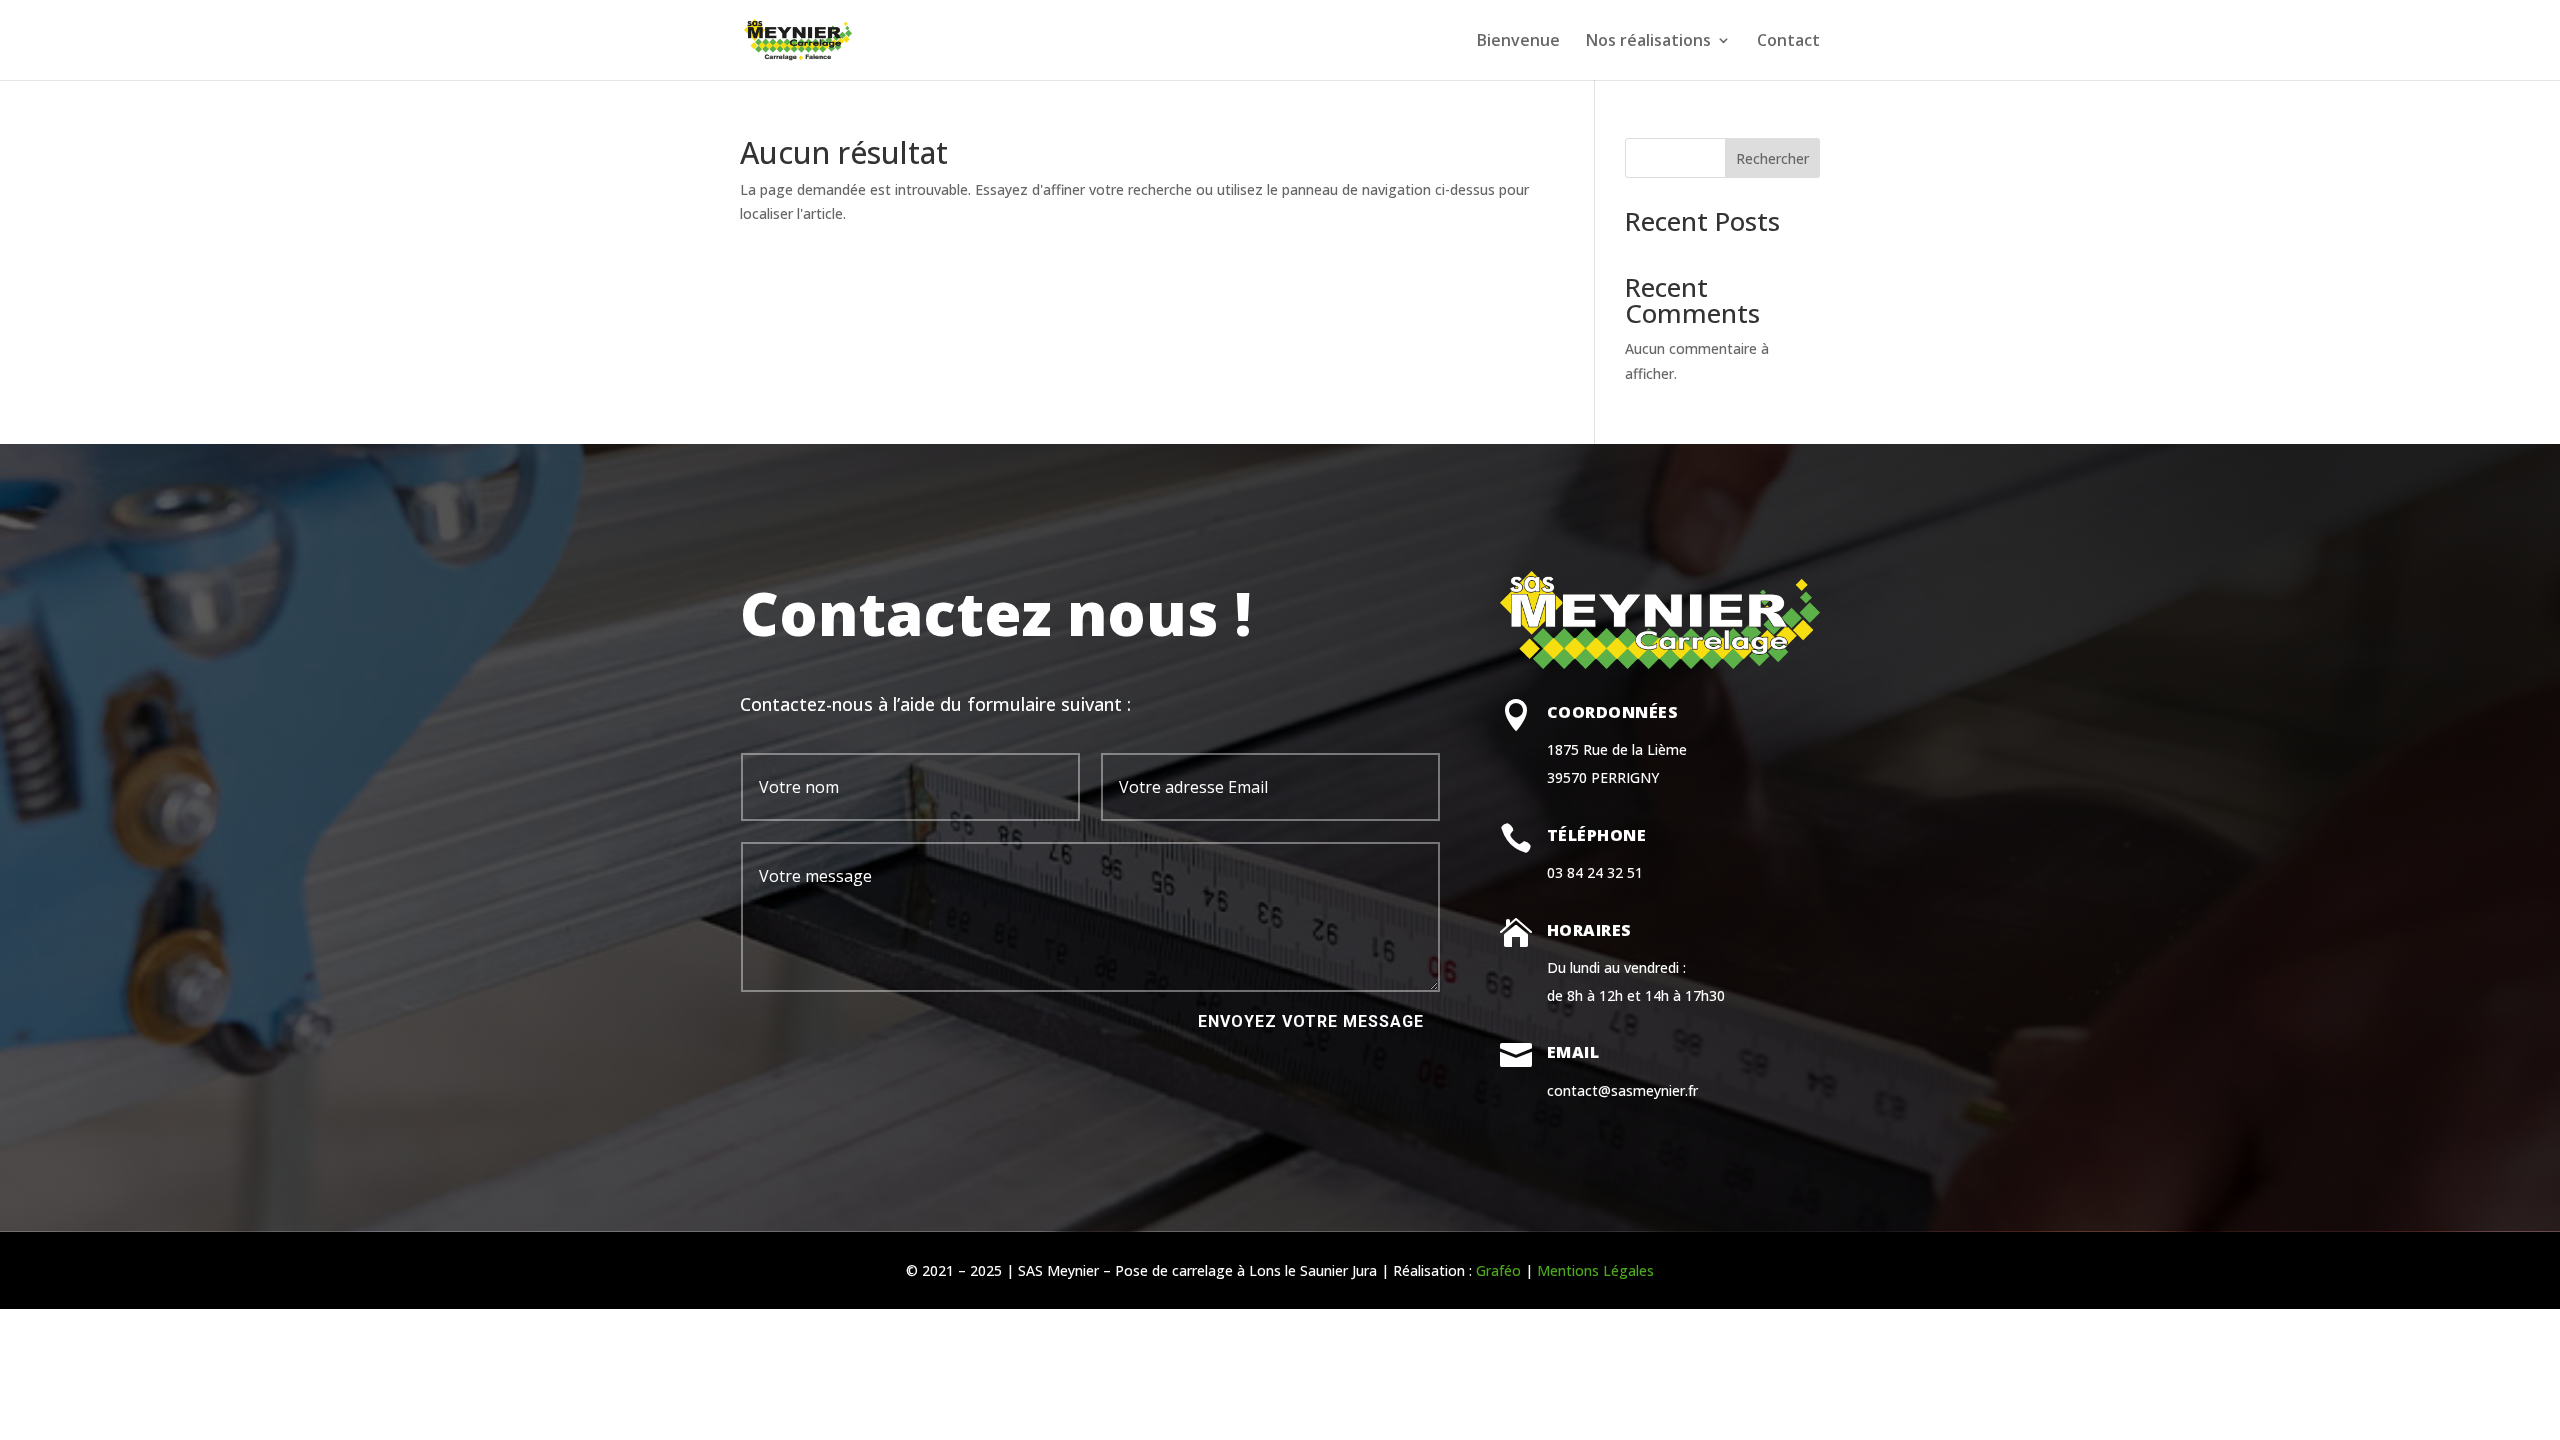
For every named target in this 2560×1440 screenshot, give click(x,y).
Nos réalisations (1648, 42)
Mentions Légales (1595, 1270)
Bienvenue (1518, 42)
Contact (1788, 42)
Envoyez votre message (1311, 1021)
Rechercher (1772, 158)
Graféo (1498, 1270)
